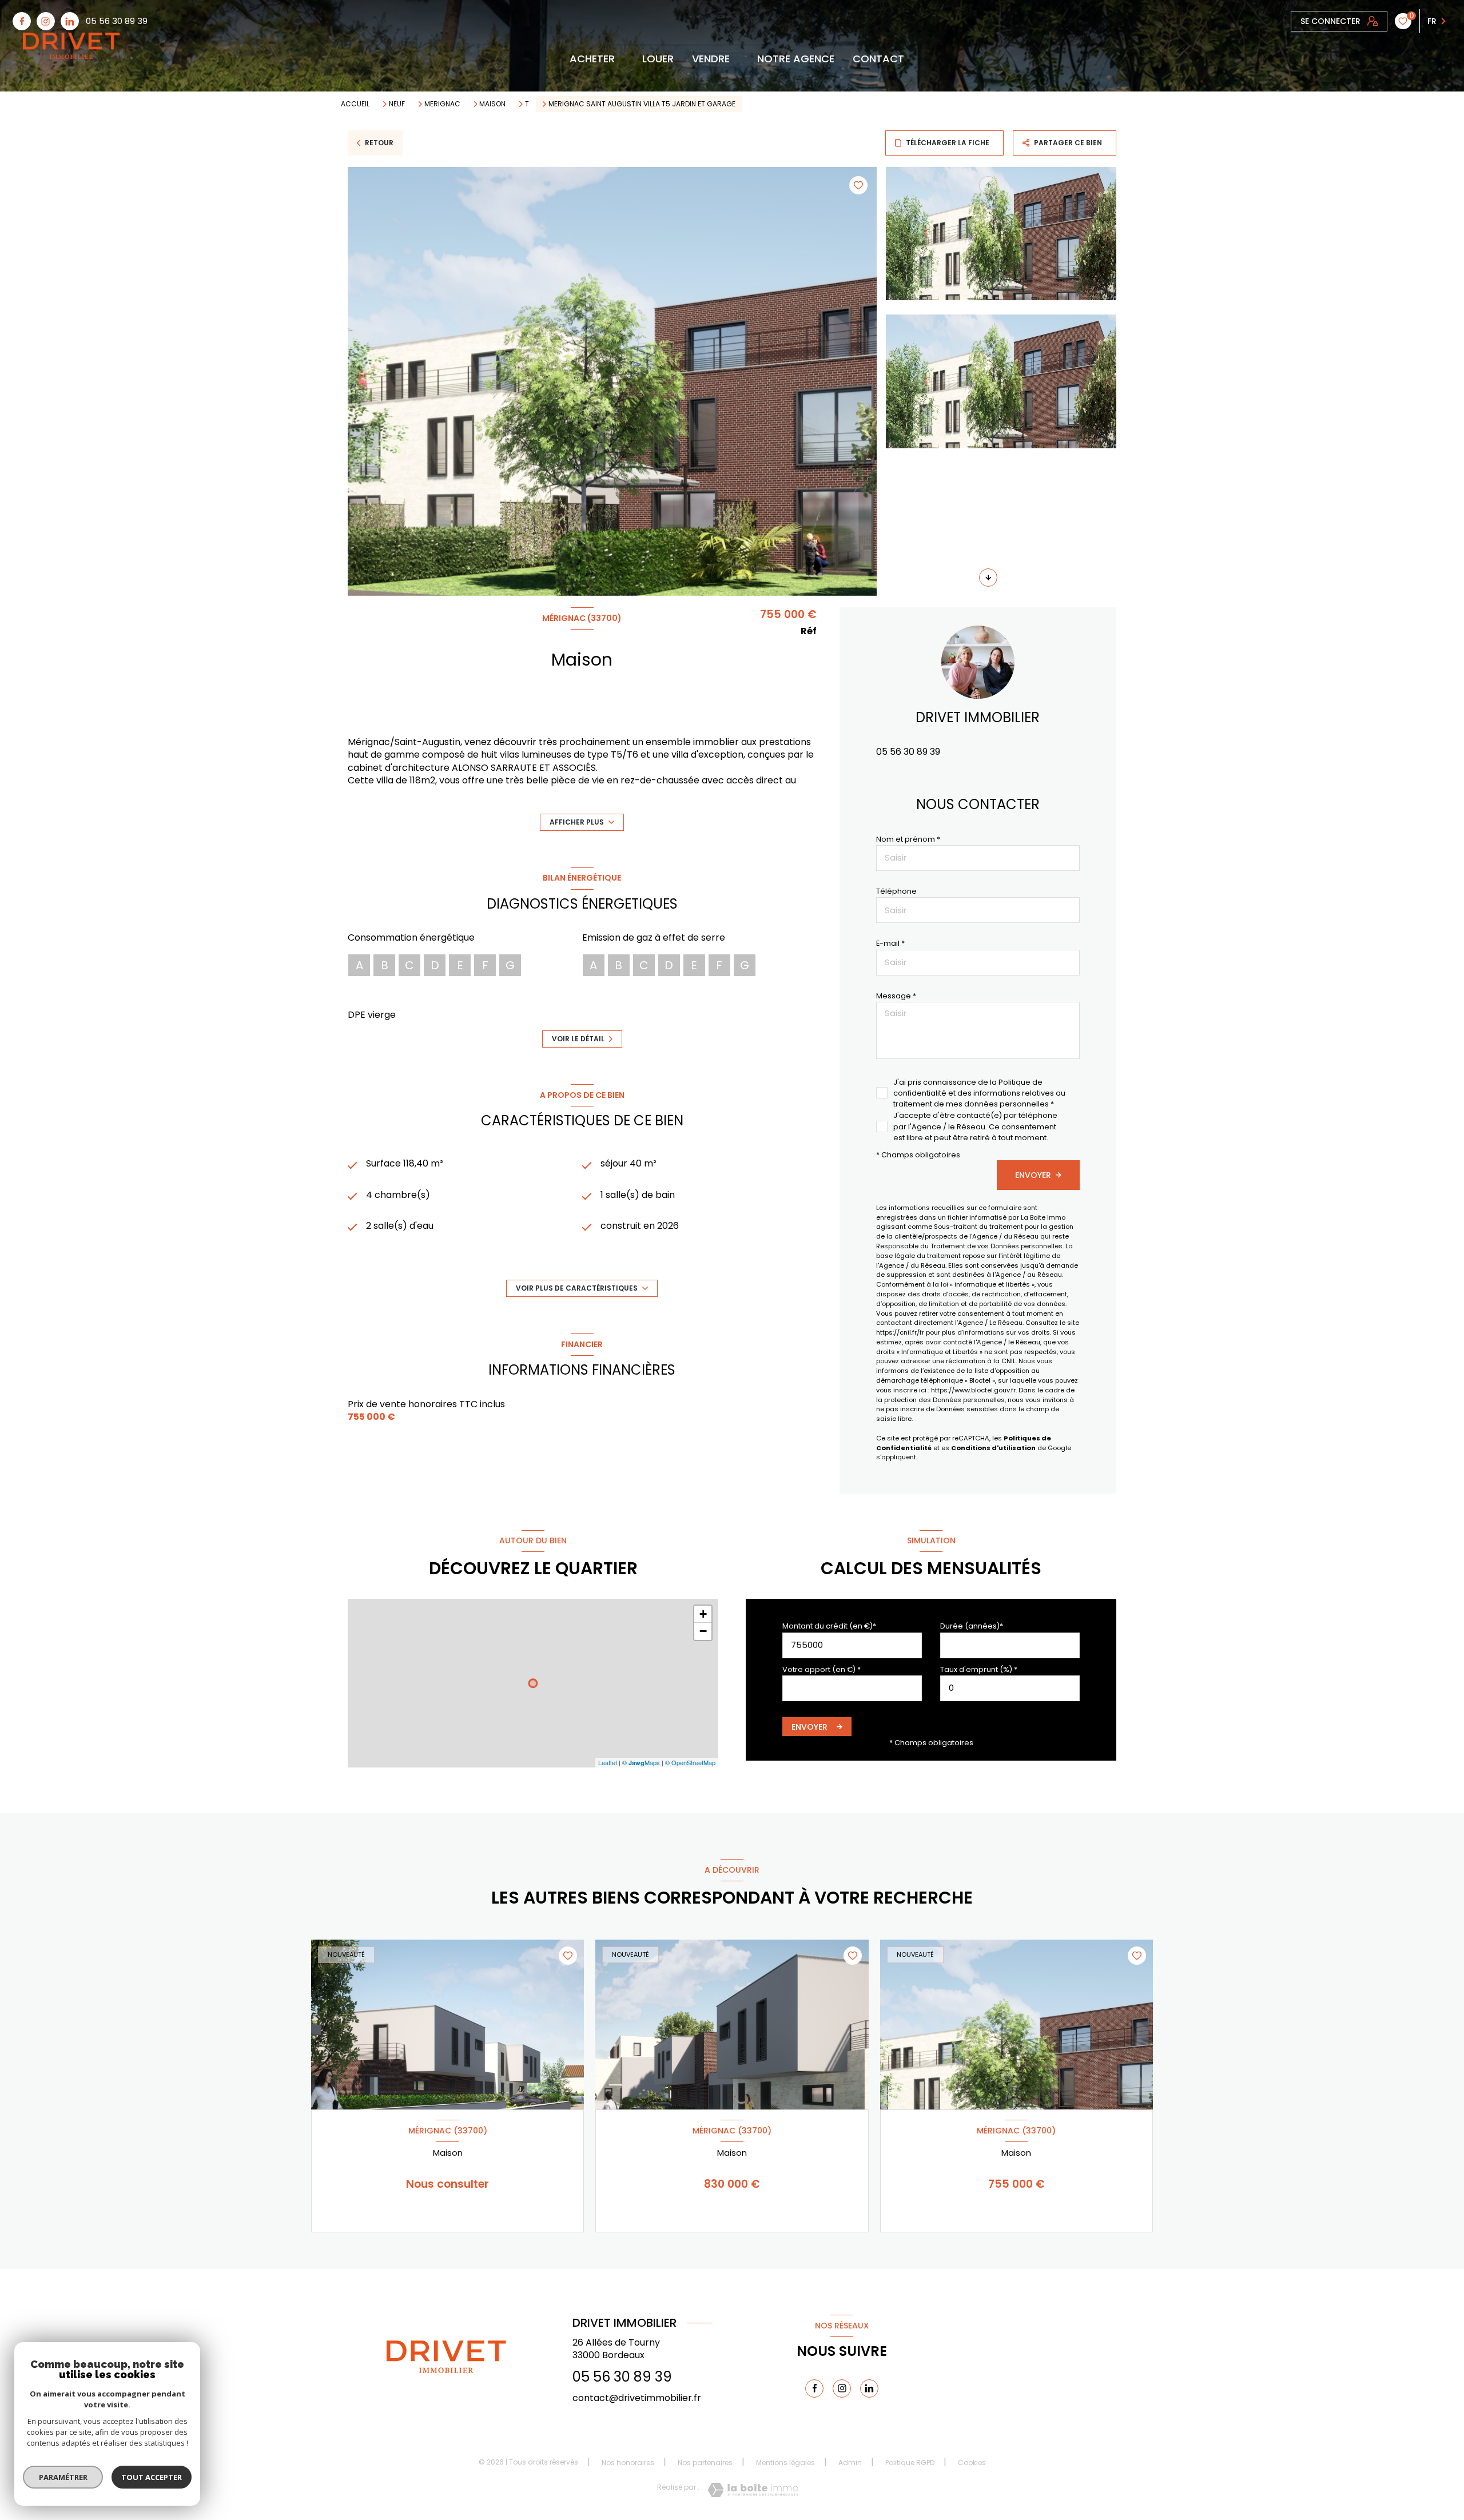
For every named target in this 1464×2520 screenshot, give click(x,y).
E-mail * (890, 943)
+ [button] (703, 1614)
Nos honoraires (628, 2463)
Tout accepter (152, 2477)
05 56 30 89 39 (117, 21)
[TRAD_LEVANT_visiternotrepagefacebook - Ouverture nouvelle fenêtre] (22, 21)
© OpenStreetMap (690, 1762)
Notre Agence (796, 59)
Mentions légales (785, 2463)
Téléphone (896, 891)
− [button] (703, 1631)
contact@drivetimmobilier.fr (637, 2398)
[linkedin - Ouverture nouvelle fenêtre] (70, 21)
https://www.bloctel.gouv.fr (973, 1390)
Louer (658, 59)
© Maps (641, 1762)
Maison (492, 104)
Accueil (355, 104)
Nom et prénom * (908, 839)
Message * (896, 996)
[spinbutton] (1010, 1688)
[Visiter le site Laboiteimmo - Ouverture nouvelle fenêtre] (753, 2490)
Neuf (397, 104)
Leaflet (608, 1762)
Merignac (442, 104)
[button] (988, 578)
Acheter (592, 59)
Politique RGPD (910, 2463)
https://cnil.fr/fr (900, 1332)
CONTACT (878, 59)
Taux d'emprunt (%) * (979, 1669)
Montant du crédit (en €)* (829, 1626)
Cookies (972, 2463)
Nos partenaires (705, 2463)
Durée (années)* (972, 1626)
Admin (850, 2463)
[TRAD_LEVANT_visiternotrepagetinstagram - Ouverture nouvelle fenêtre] (46, 21)
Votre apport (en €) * (821, 1669)
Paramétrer (63, 2477)
